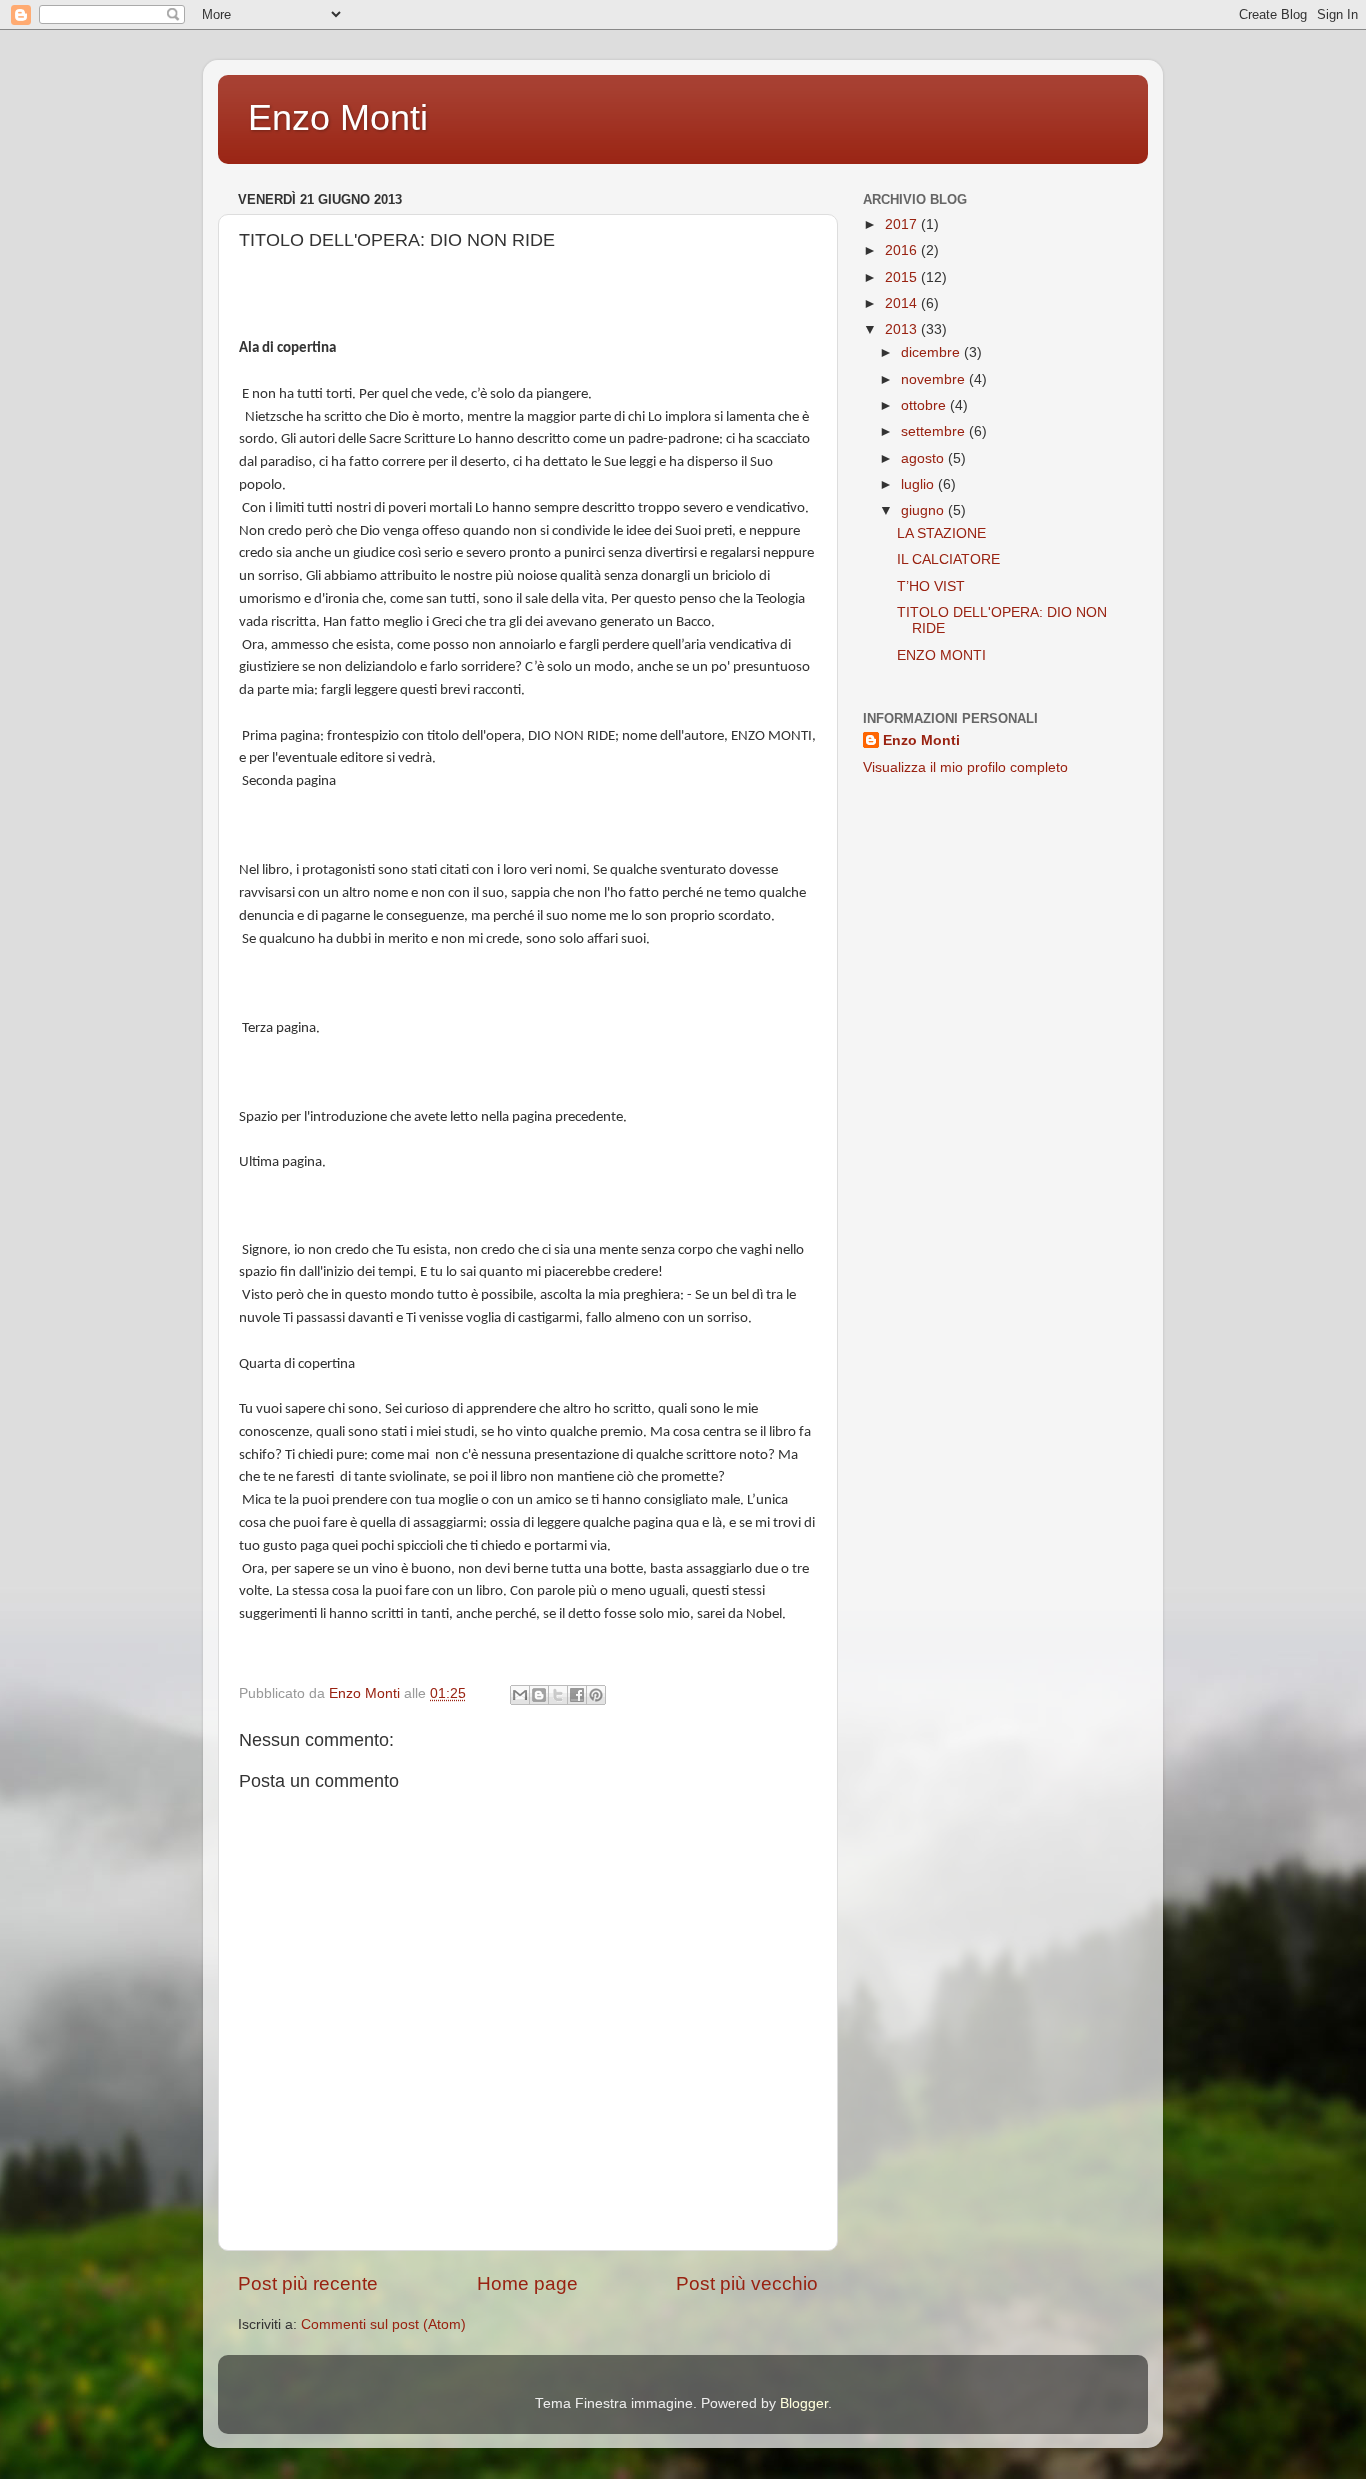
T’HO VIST (931, 586)
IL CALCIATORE (948, 559)
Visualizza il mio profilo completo (965, 767)
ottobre (925, 405)
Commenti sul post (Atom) (383, 2324)
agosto (924, 458)
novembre (935, 379)
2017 (903, 224)
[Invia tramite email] (520, 1695)
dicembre (932, 352)
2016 (903, 250)
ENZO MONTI (941, 655)
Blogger (804, 2403)
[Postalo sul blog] (539, 1695)
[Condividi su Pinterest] (596, 1695)
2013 (903, 329)
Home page (527, 2283)
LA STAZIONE (941, 533)
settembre (935, 431)
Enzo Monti (338, 117)
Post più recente (308, 2283)
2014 (903, 303)
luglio (919, 484)
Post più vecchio (747, 2283)
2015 (903, 277)
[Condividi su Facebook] (577, 1695)
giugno (924, 510)
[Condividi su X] (558, 1695)
